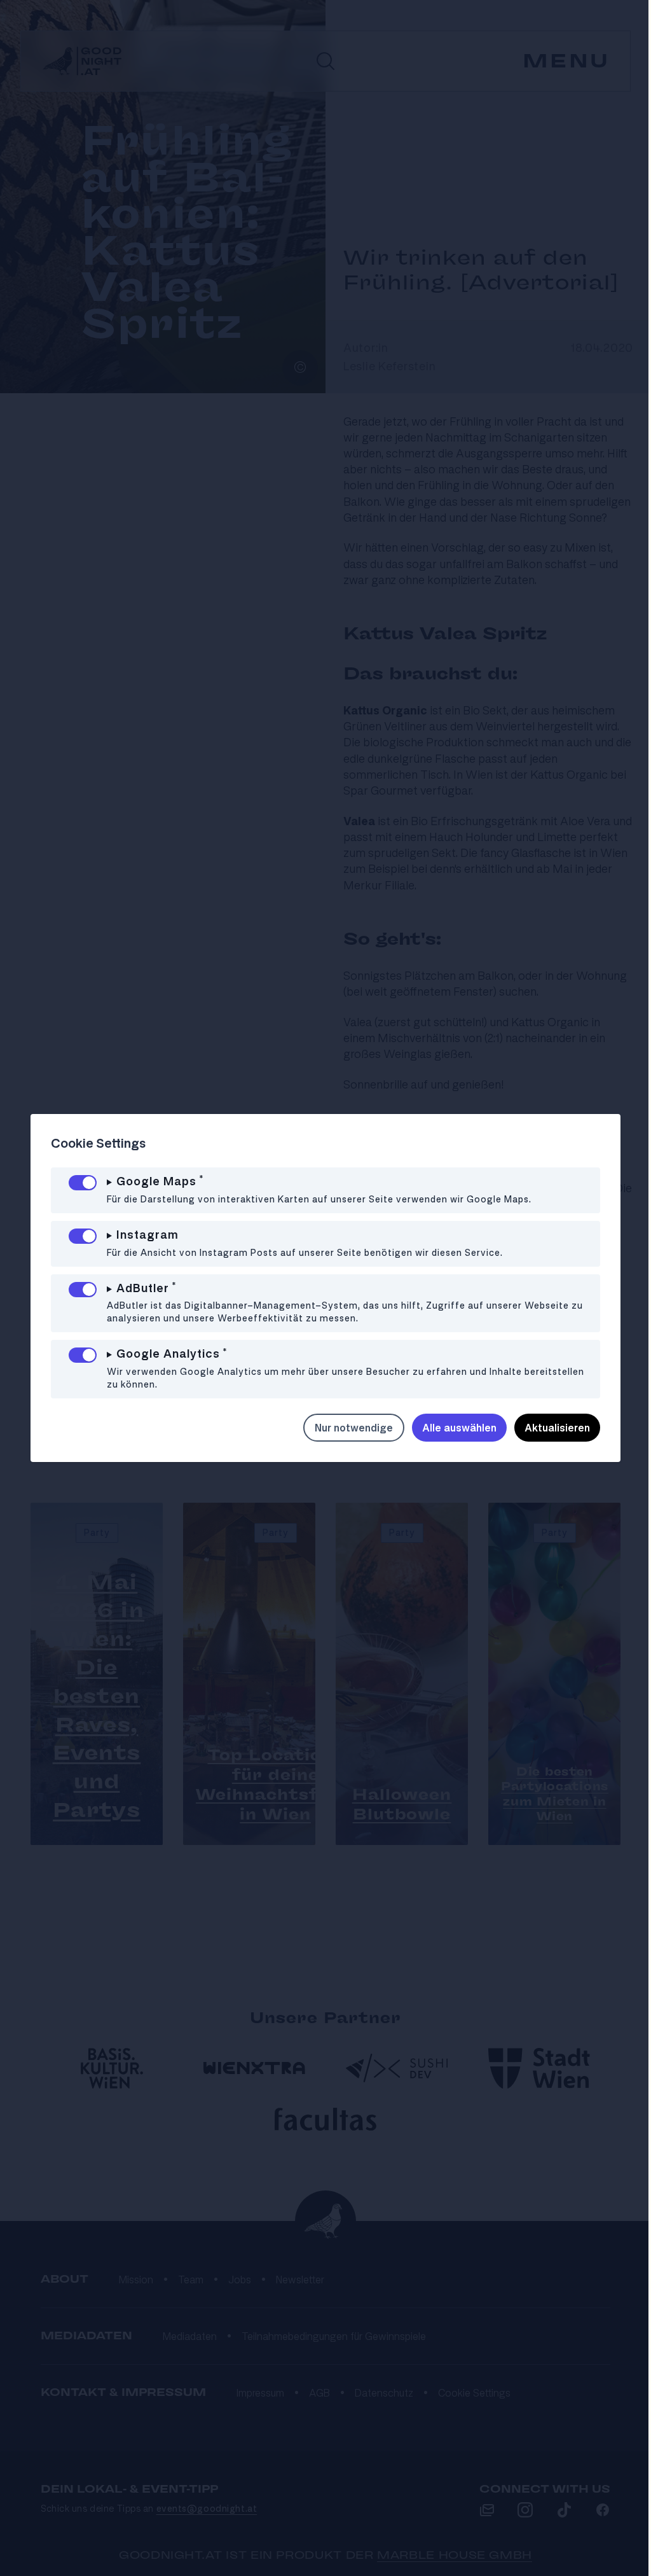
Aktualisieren (548, 1428)
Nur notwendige (344, 1428)
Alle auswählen (450, 1428)
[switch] (83, 1183)
